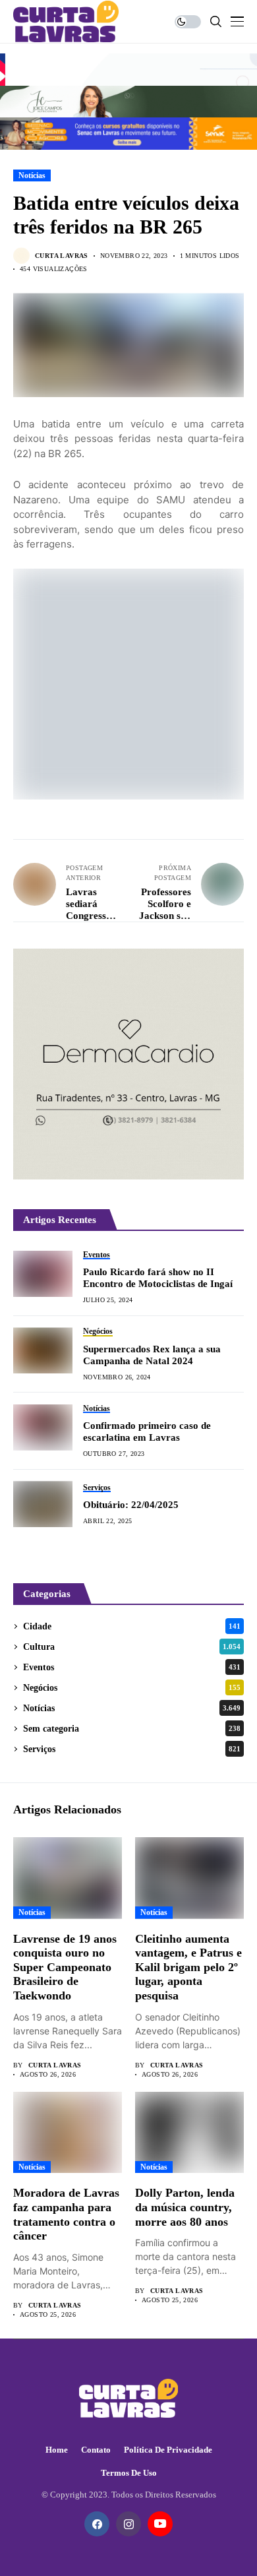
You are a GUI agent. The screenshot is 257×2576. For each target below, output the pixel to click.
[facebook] (97, 2524)
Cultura (132, 1647)
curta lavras (62, 256)
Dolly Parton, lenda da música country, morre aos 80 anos (185, 2207)
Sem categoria (132, 1729)
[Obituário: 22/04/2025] (43, 1504)
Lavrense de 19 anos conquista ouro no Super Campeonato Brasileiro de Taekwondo (65, 1967)
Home (57, 2450)
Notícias (32, 175)
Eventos (132, 1667)
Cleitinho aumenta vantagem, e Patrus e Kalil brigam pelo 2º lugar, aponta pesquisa (188, 1967)
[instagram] (128, 2524)
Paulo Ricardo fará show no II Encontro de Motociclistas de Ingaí (158, 1278)
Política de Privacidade (168, 2450)
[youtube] (160, 2524)
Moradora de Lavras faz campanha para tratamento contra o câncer (66, 2214)
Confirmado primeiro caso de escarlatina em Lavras (147, 1431)
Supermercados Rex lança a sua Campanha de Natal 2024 (152, 1355)
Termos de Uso (129, 2473)
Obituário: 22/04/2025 (131, 1505)
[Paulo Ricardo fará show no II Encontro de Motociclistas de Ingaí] (43, 1274)
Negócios (132, 1688)
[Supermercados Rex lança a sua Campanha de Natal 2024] (43, 1350)
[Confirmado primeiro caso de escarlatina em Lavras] (43, 1428)
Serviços (132, 1749)
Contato (96, 2450)
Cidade (132, 1626)
